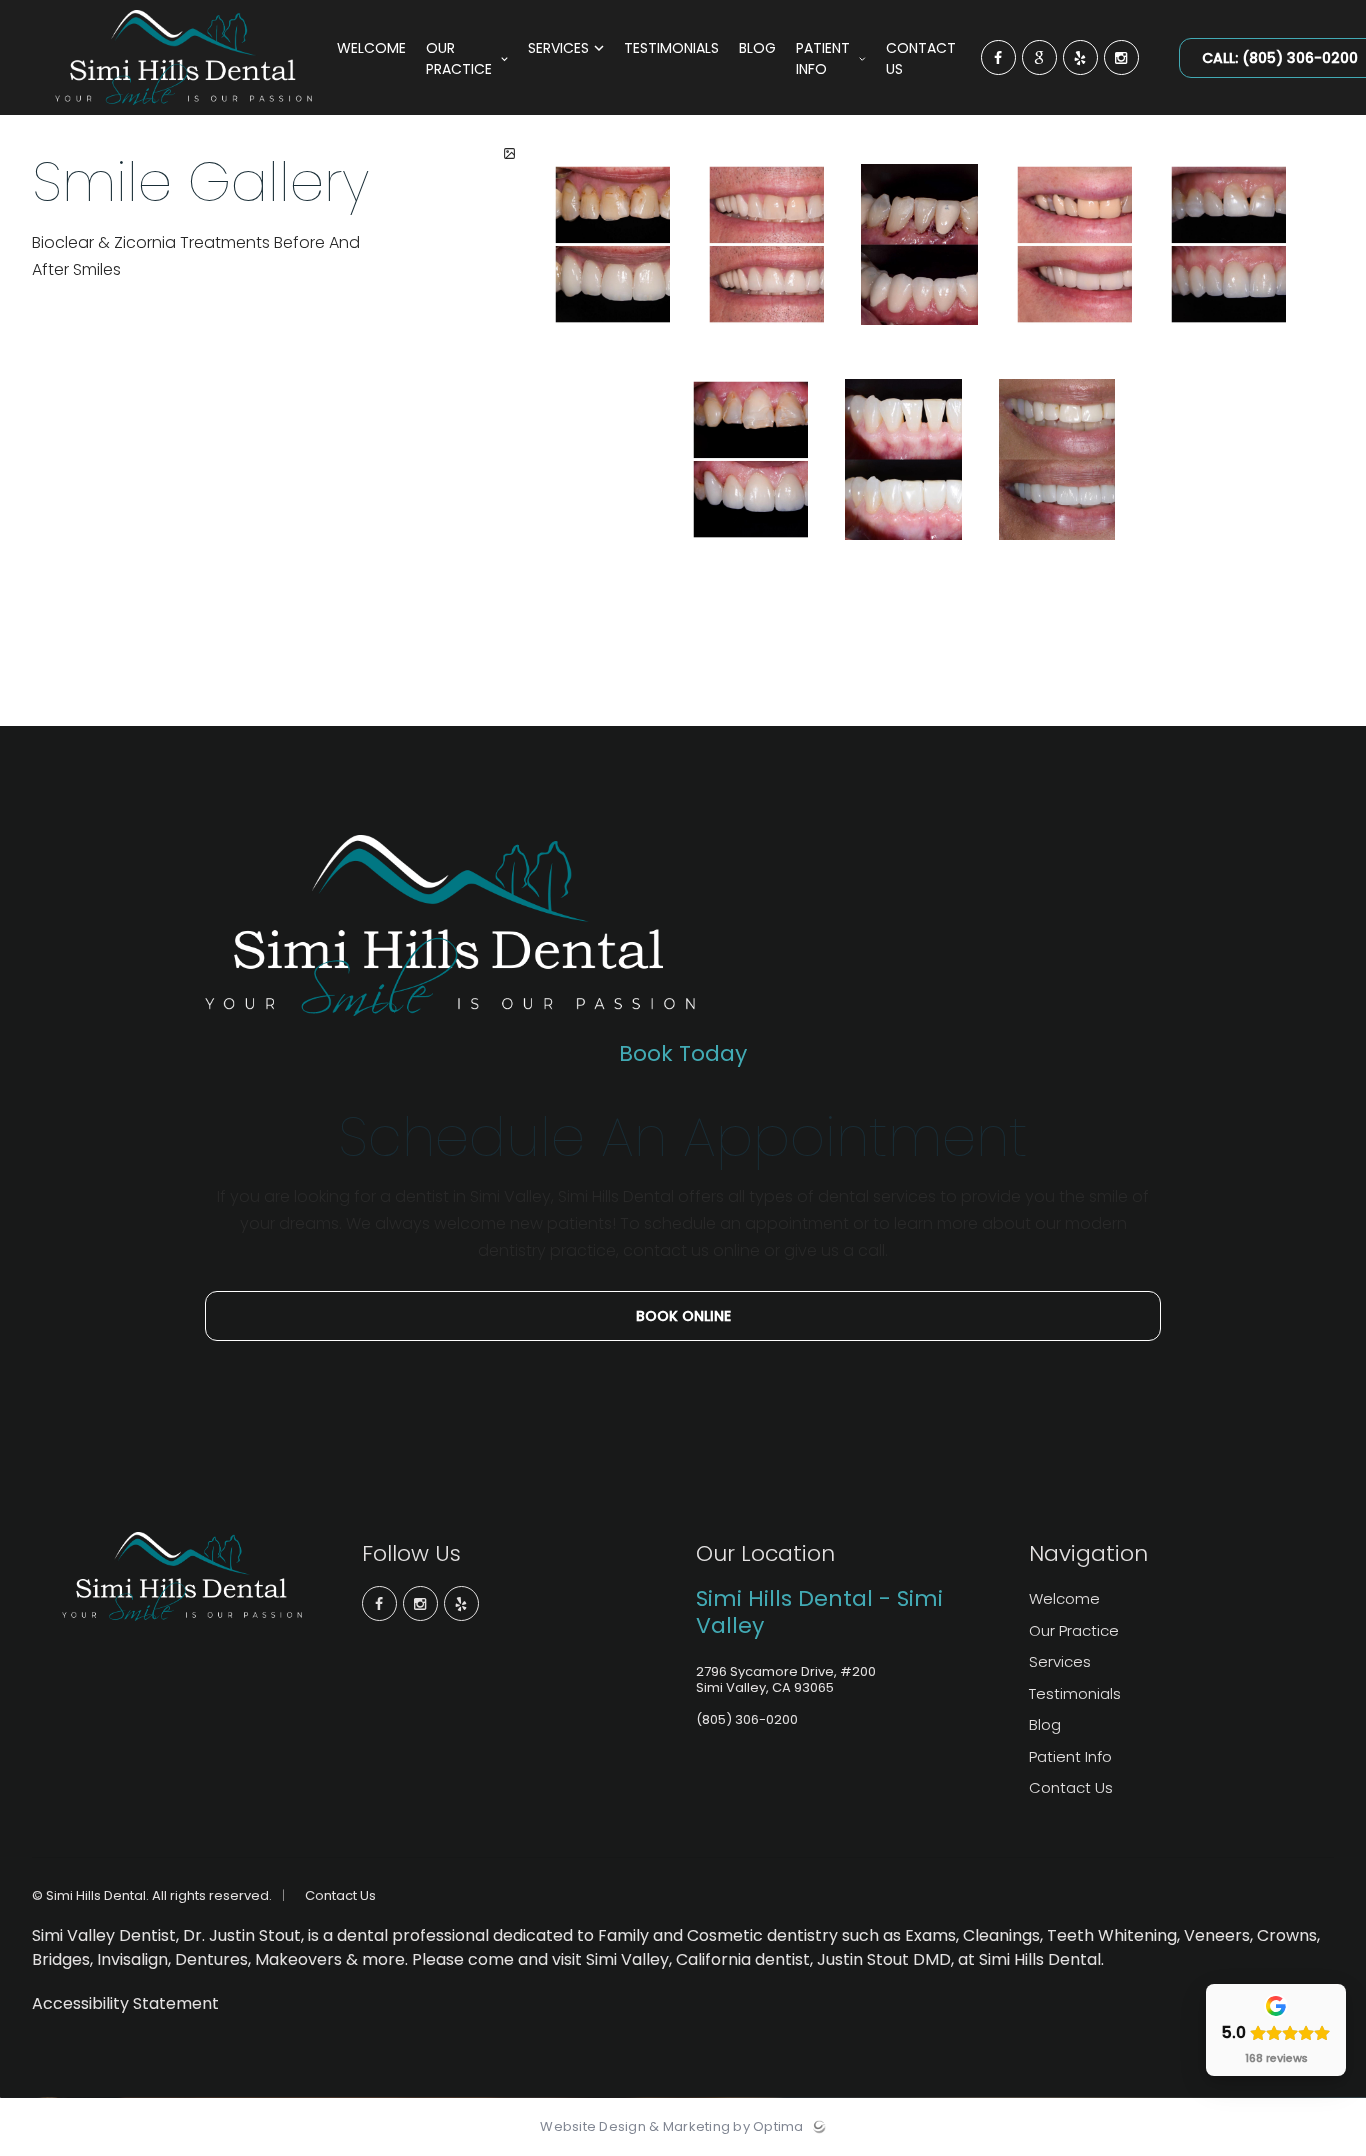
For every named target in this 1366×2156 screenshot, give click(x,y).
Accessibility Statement (125, 2003)
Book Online (683, 1316)
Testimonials (1075, 1693)
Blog (1045, 1724)
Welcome (1064, 1598)
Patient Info (1070, 1756)
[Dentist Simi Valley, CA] (183, 110)
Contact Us (1071, 1787)
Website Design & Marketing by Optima (671, 2127)
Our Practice (1074, 1630)
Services (1060, 1661)
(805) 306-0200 (747, 1719)
